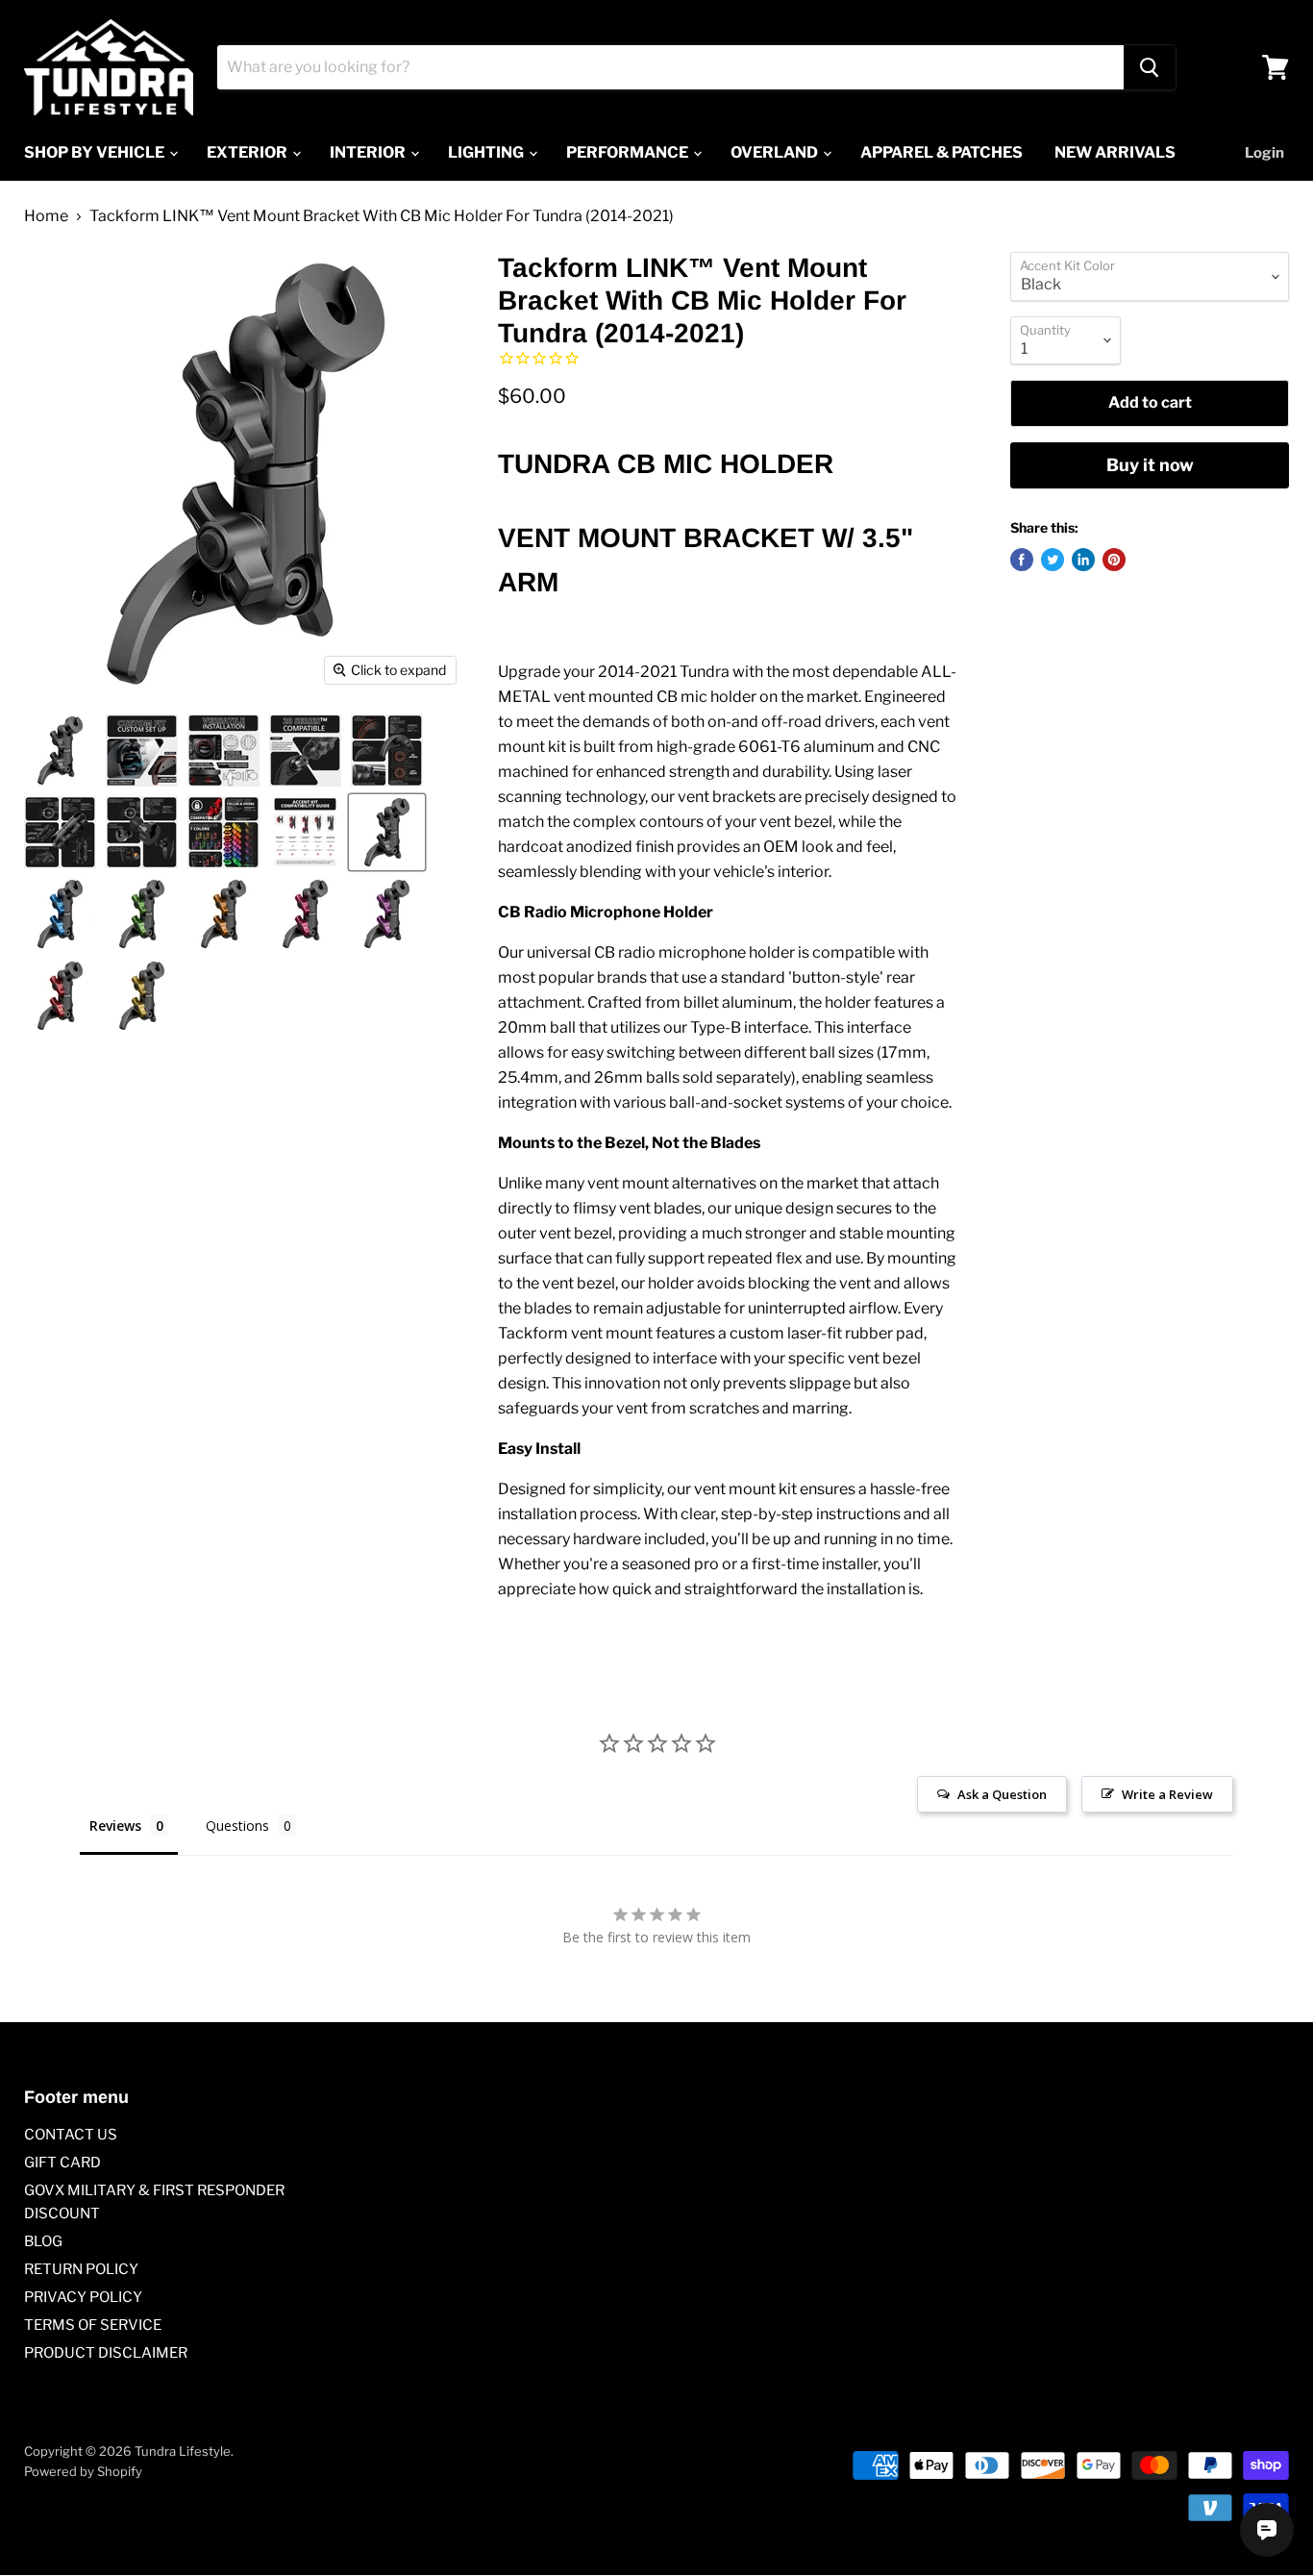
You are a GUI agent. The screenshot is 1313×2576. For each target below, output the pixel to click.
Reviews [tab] (115, 1826)
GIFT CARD (62, 2163)
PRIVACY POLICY (83, 2297)
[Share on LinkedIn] (1083, 560)
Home (46, 216)
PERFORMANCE (629, 152)
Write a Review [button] (1167, 1794)
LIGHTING (487, 152)
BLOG (43, 2241)
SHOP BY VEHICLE (96, 152)
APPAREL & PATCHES (941, 152)
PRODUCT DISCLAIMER (106, 2353)
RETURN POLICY (81, 2269)
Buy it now (1150, 465)
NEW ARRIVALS (1115, 152)
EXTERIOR (248, 152)
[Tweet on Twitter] (1053, 560)
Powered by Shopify (83, 2471)
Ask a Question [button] (1002, 1794)
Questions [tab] (237, 1826)
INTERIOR (369, 152)
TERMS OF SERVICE (93, 2325)
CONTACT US (71, 2135)
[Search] (1150, 67)
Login (1264, 153)
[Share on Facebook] (1022, 560)
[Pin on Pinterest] (1114, 560)
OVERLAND (776, 152)
